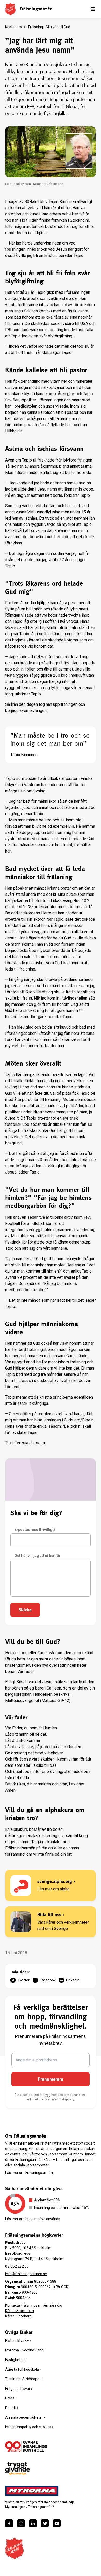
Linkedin (73, 1980)
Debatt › (12, 2408)
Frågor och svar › (19, 2389)
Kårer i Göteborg (18, 2316)
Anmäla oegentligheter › (25, 2417)
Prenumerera (51, 2079)
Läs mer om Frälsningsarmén (29, 2173)
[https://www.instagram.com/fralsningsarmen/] (21, 2523)
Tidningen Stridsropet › (24, 2379)
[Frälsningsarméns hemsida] (10, 9)
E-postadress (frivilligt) (35, 1530)
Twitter (24, 1980)
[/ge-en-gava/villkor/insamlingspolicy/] (26, 2446)
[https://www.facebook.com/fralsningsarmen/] (9, 2523)
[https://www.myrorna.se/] (32, 2491)
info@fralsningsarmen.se (26, 2274)
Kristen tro (14, 27)
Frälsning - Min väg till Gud (49, 27)
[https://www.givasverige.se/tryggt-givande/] (17, 2469)
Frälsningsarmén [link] (36, 9)
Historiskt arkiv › (18, 2341)
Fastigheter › (15, 2360)
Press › (11, 2398)
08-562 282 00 (17, 2266)
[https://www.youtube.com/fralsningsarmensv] (57, 2523)
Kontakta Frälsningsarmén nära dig (34, 2305)
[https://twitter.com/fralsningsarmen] (45, 2523)
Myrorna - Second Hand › (25, 2350)
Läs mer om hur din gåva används (33, 2219)
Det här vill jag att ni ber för (38, 1556)
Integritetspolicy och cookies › (29, 2427)
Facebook (48, 1980)
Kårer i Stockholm (20, 2311)
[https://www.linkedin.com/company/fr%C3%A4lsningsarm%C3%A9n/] (33, 2523)
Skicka (25, 1610)
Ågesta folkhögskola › (23, 2369)
